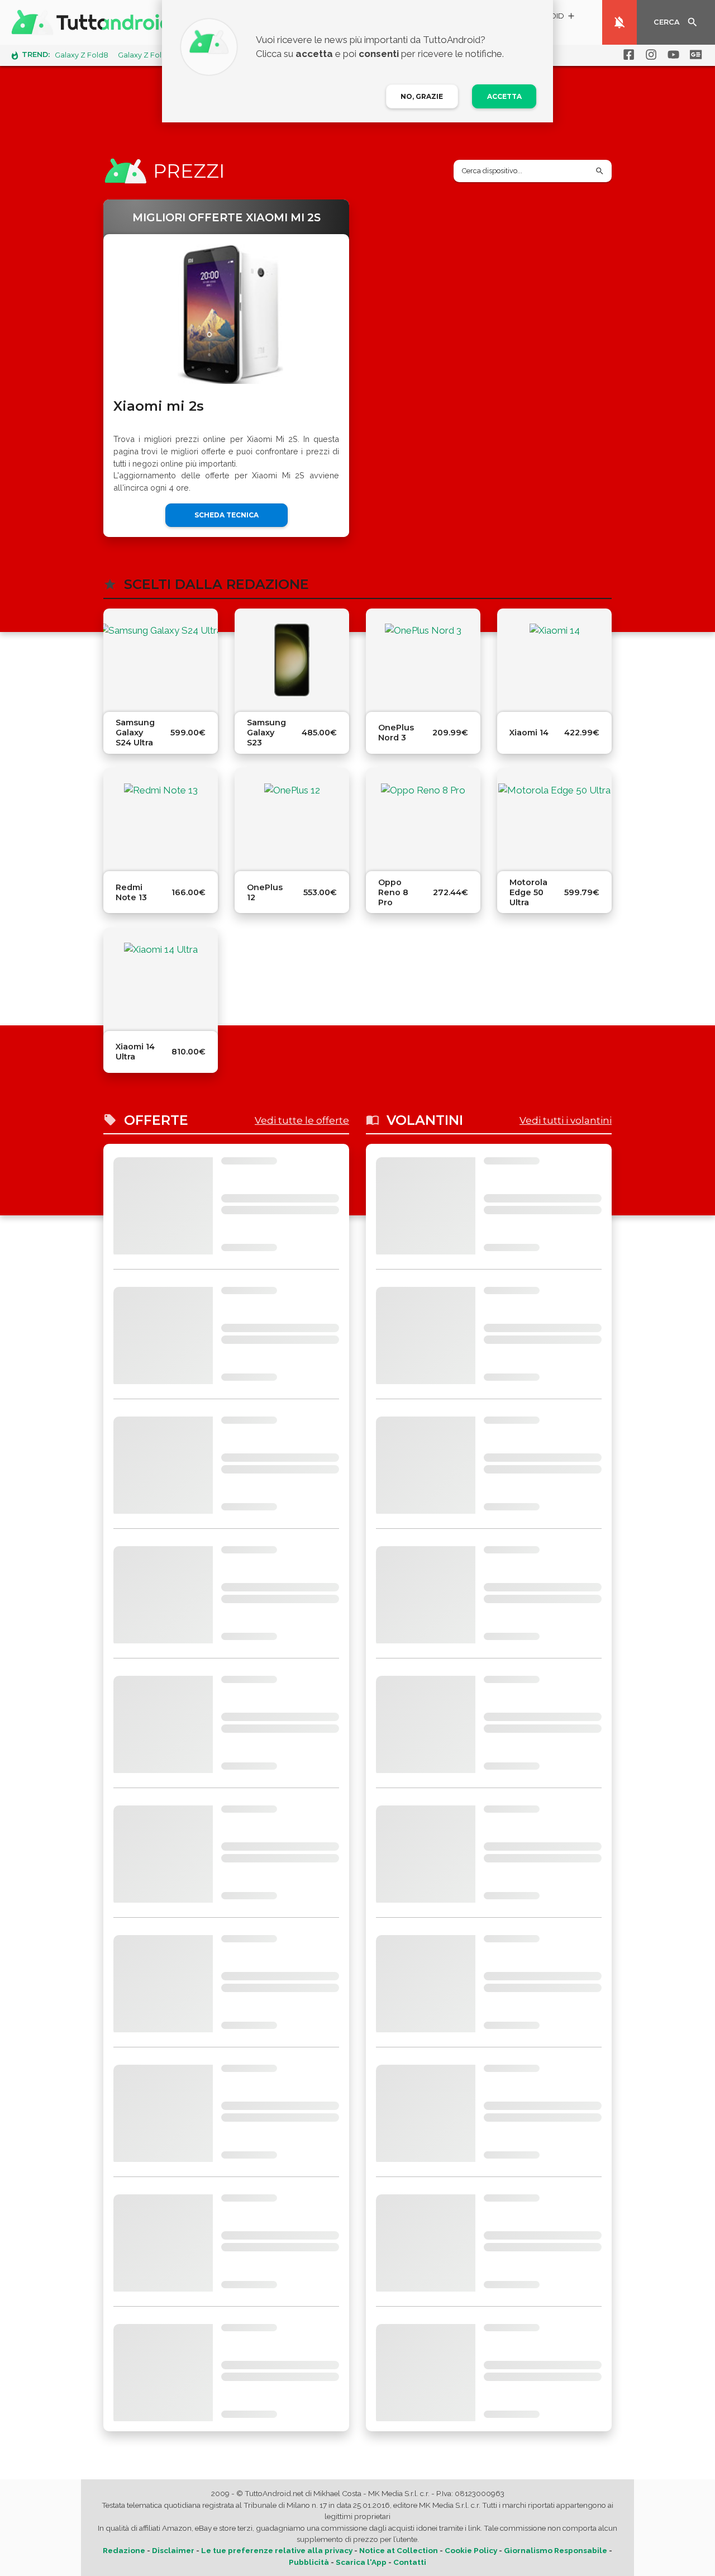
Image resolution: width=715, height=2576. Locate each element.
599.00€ (188, 733)
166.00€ (189, 892)
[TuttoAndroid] (94, 22)
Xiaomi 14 (529, 733)
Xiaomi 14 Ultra (135, 1052)
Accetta (504, 96)
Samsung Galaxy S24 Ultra (135, 733)
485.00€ (319, 733)
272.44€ (451, 892)
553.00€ (320, 892)
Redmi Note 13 (131, 892)
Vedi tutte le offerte (302, 1120)
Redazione (124, 2550)
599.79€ (582, 892)
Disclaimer (173, 2550)
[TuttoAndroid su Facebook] (627, 55)
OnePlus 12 (265, 892)
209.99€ (450, 733)
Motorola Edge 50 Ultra (528, 892)
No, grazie (422, 96)
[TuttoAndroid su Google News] (694, 55)
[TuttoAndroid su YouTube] (671, 55)
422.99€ (582, 733)
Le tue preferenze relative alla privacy (277, 2550)
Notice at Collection (399, 2550)
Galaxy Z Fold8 (82, 55)
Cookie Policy (471, 2550)
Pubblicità (309, 2562)
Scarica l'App (361, 2562)
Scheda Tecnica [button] (227, 515)
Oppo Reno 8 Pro (393, 892)
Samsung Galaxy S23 (266, 733)
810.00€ (189, 1052)
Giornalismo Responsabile (556, 2550)
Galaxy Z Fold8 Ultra (154, 55)
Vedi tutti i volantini (566, 1120)
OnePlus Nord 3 (396, 733)
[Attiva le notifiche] (619, 22)
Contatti (410, 2562)
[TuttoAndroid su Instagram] (649, 55)
